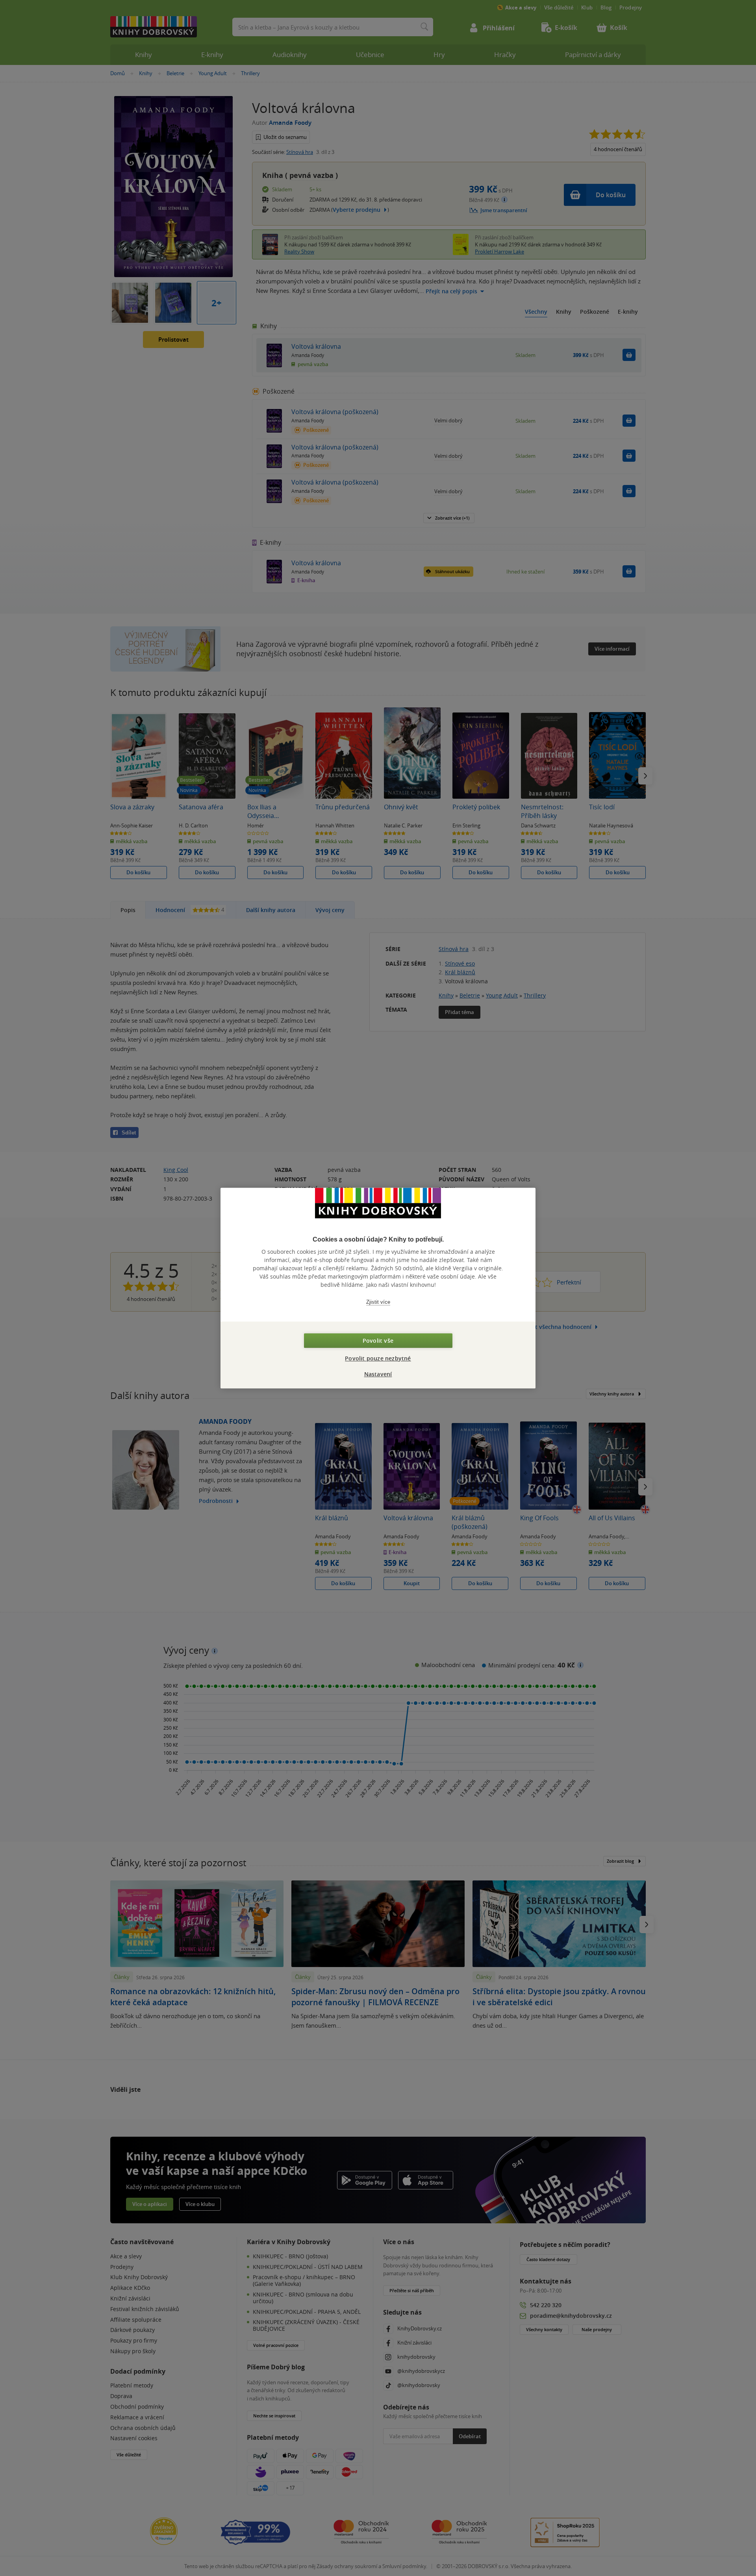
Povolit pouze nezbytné (378, 1358)
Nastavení (378, 1374)
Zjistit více (378, 1302)
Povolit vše (378, 1341)
